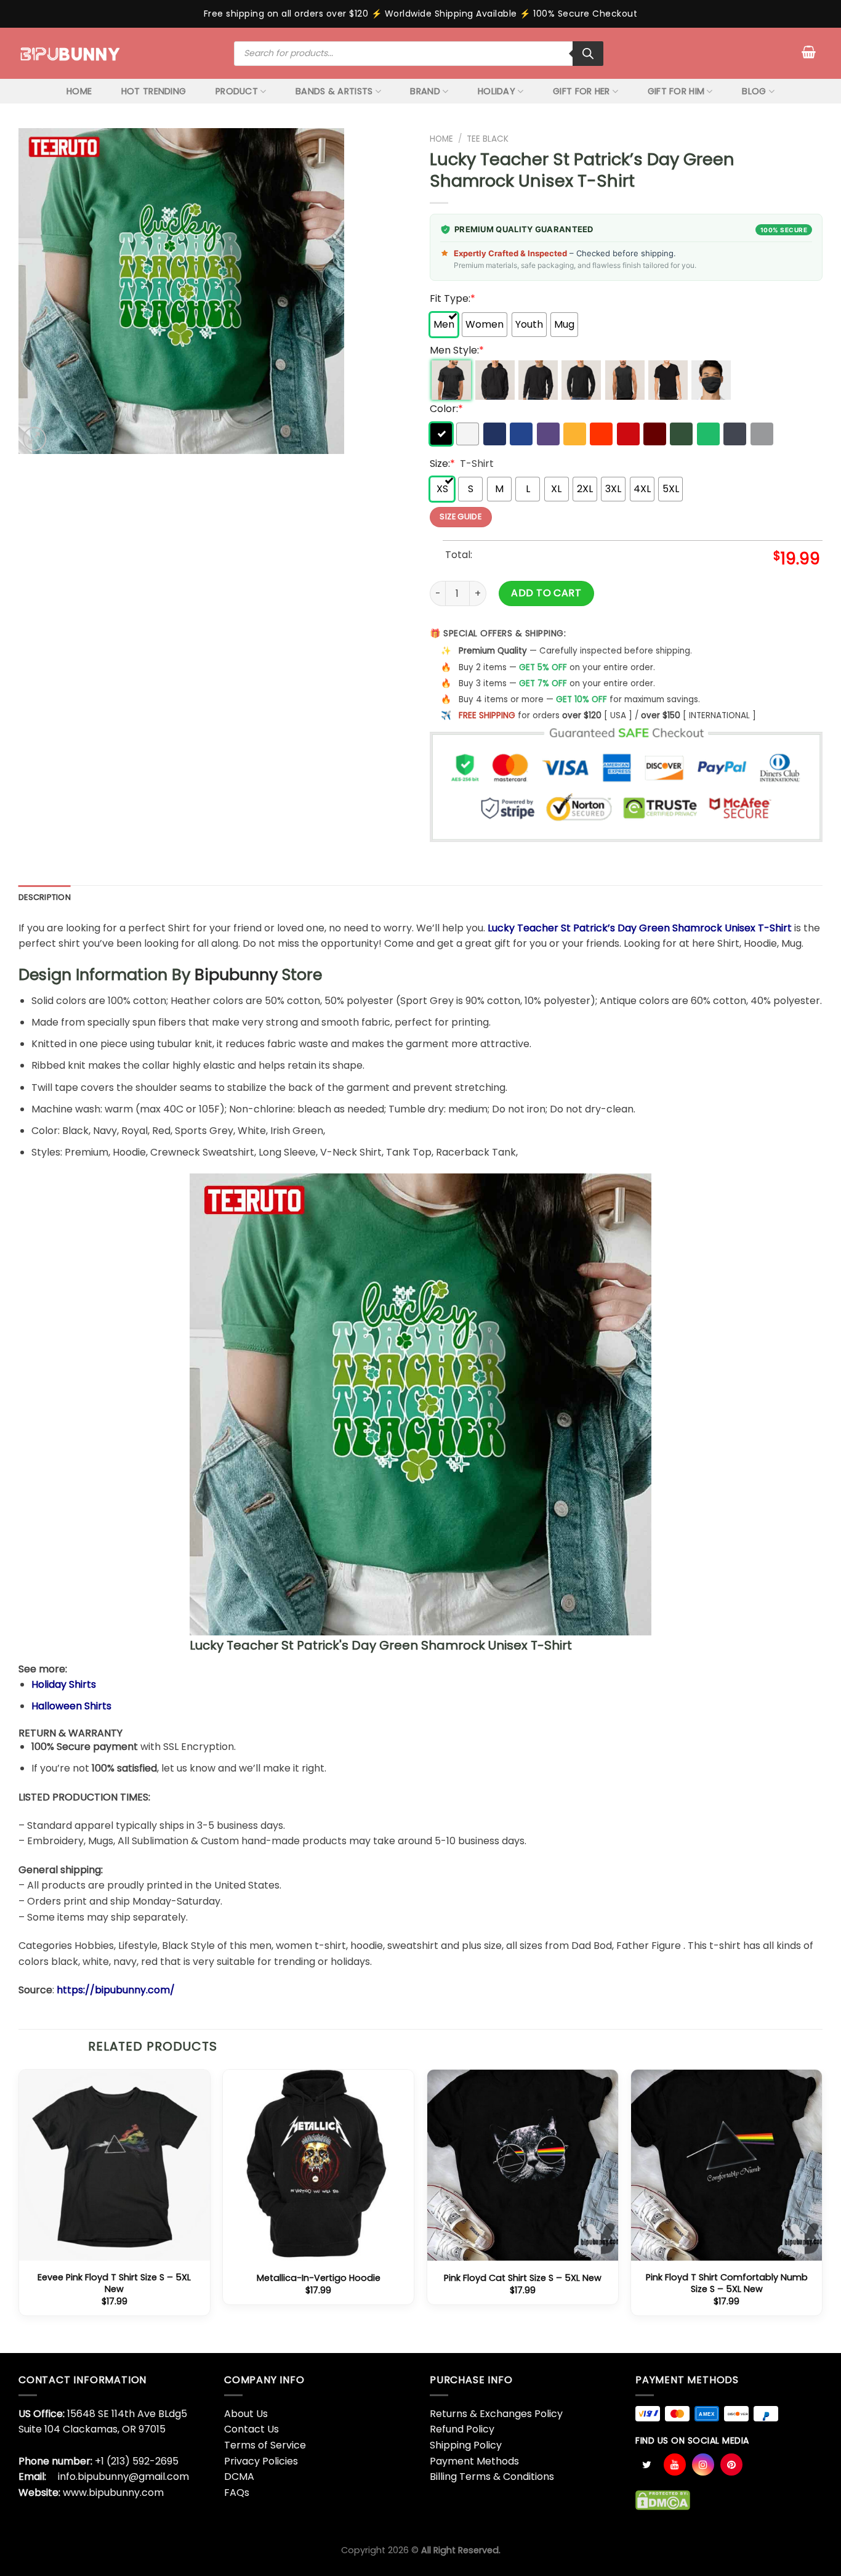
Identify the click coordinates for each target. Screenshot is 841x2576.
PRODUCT (237, 91)
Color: (446, 409)
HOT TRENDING (154, 91)
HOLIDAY (497, 91)
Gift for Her (581, 91)
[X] (646, 2465)
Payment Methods (474, 2461)
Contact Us (251, 2429)
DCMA (239, 2477)
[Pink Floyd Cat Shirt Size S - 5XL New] (523, 2165)
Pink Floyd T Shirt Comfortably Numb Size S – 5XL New (727, 2283)
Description (45, 897)
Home (441, 139)
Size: (442, 464)
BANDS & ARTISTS (334, 91)
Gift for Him (676, 91)
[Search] (588, 54)
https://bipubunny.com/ (116, 1990)
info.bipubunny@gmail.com (123, 2477)
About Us (246, 2414)
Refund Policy (462, 2429)
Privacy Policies (261, 2461)
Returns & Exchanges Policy (496, 2414)
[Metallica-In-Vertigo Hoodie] (318, 2165)
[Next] (822, 2209)
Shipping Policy (466, 2445)
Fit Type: (453, 298)
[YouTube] (675, 2465)
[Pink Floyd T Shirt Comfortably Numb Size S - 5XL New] (726, 2165)
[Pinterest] (731, 2465)
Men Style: (457, 350)
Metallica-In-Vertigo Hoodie (319, 2278)
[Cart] (809, 52)
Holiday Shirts (64, 1684)
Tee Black (488, 139)
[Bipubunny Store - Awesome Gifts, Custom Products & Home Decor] (70, 53)
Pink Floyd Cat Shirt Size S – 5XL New (523, 2278)
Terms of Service (265, 2445)
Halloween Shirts (71, 1706)
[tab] (45, 897)
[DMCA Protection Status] (663, 2500)
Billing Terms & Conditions (492, 2477)
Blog (754, 91)
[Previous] (19, 2209)
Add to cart (546, 593)
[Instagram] (703, 2465)
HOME (79, 91)
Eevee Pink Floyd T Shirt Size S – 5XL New (114, 2283)
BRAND (425, 91)
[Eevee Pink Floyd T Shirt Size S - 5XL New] (115, 2165)
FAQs (237, 2493)
